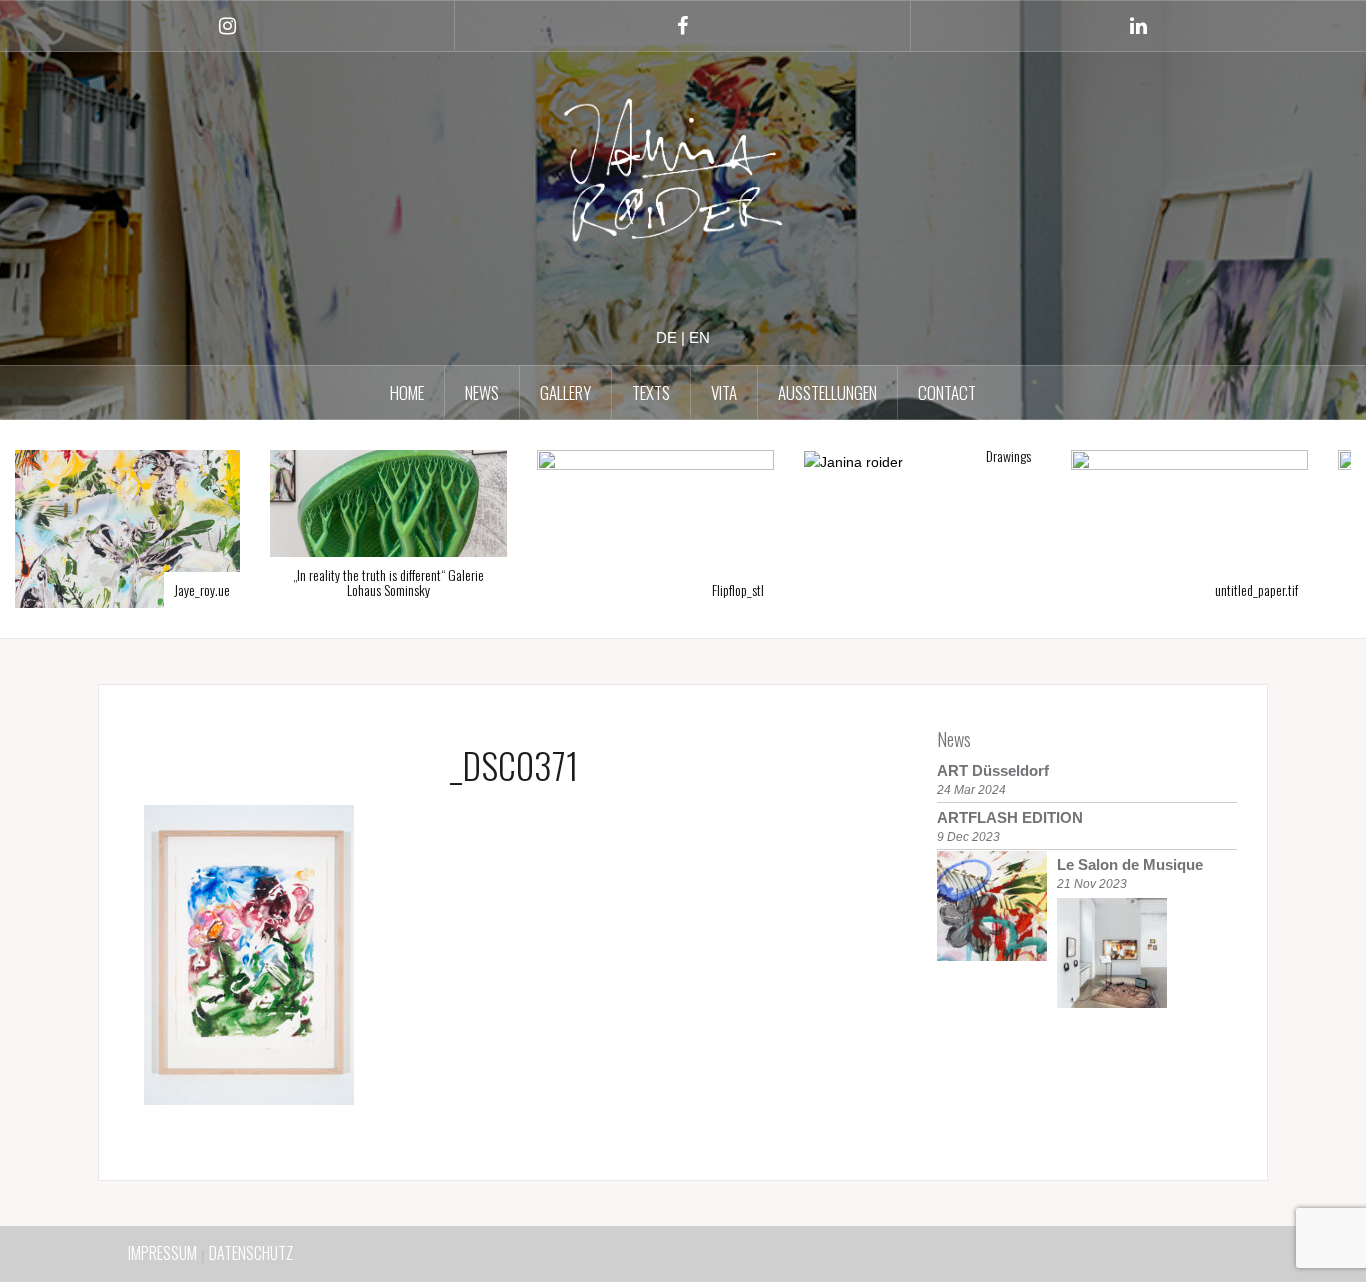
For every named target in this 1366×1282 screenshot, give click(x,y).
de (666, 337)
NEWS (482, 392)
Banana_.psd (1294, 589)
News (954, 739)
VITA (724, 392)
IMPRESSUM (162, 1253)
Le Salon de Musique (1130, 864)
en (699, 337)
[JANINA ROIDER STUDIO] (683, 175)
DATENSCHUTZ (251, 1253)
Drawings (768, 455)
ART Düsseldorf (993, 770)
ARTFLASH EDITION (1010, 817)
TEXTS (651, 392)
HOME (407, 392)
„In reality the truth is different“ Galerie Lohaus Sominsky (148, 582)
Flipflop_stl (498, 589)
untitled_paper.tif (1016, 589)
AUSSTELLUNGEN (827, 392)
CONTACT (947, 392)
